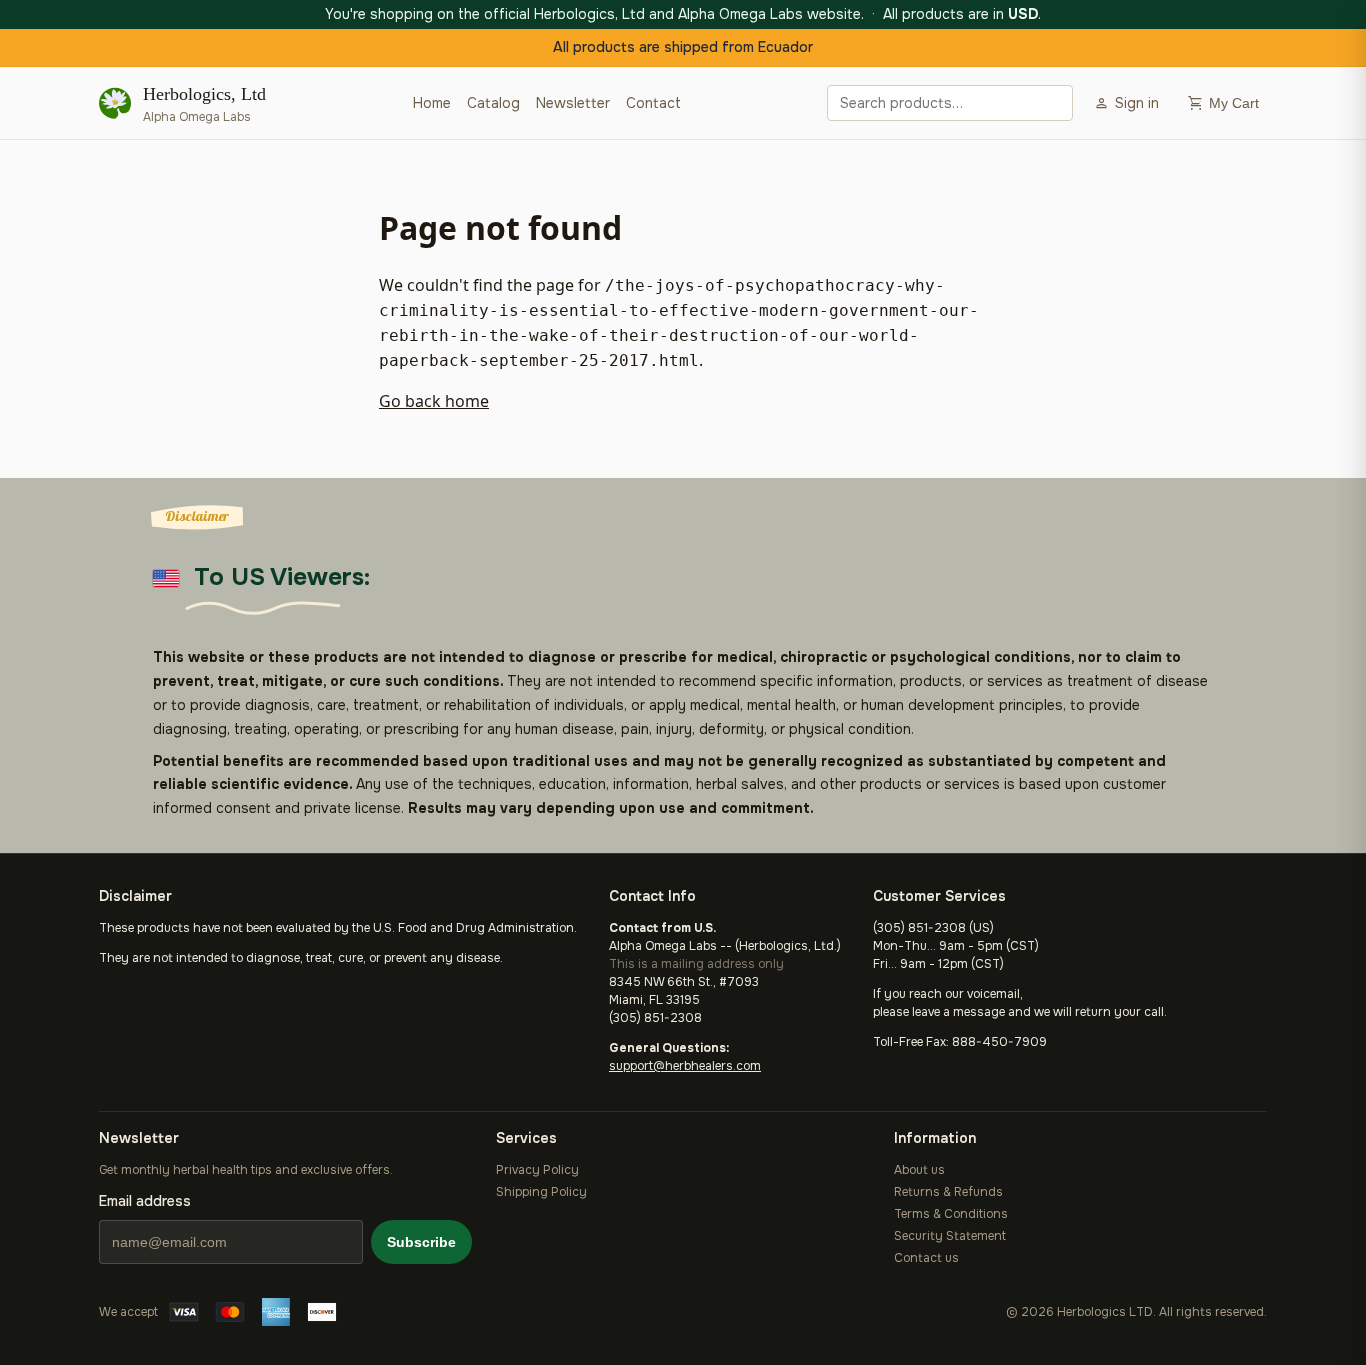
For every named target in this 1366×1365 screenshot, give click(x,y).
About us (919, 1170)
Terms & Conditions (951, 1214)
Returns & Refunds (948, 1192)
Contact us (926, 1258)
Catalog (493, 103)
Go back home (434, 401)
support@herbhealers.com (685, 1066)
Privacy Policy (537, 1170)
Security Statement (950, 1236)
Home (432, 103)
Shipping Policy (541, 1192)
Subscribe (421, 1242)
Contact (653, 103)
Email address (145, 1201)
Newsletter (573, 103)
